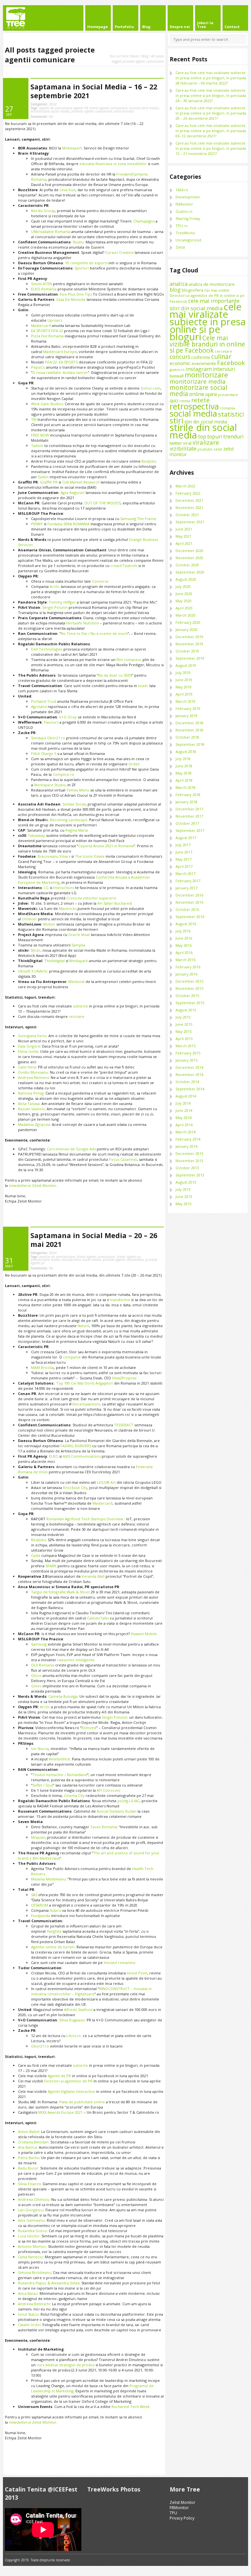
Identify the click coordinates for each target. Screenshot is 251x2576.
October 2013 (187, 1168)
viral (187, 443)
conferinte (201, 357)
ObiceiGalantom (86, 1404)
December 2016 (189, 895)
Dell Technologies (47, 649)
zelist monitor (124, 111)
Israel (143, 686)
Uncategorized (188, 240)
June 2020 (184, 594)
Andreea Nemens (33, 1077)
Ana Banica (27, 2147)
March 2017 (185, 874)
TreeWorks (185, 233)
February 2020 (188, 622)
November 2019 (189, 644)
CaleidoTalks (98, 1618)
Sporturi (82, 268)
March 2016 (185, 960)
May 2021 (184, 536)
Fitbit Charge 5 (44, 753)
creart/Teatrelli (124, 566)
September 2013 (190, 1175)
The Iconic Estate (90, 856)
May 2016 (184, 945)
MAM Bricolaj (42, 1367)
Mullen (49, 924)
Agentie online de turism (53, 1947)
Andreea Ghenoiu (34, 2199)
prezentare (228, 395)
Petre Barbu (29, 2158)
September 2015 (190, 1003)
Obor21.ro (40, 2046)
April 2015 (184, 1039)
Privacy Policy (182, 2518)
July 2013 (183, 1189)
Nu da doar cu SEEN (115, 675)
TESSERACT (124, 1425)
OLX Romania (43, 1665)
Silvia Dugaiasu (72, 2020)
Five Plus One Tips (76, 294)
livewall (177, 376)
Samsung (39, 1644)
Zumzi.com (151, 388)
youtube (205, 449)
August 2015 (186, 1010)
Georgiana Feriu (32, 1036)
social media (193, 413)
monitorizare (206, 375)
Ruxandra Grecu (32, 2231)
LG (47, 888)
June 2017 (184, 852)
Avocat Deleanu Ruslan (117, 1811)
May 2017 (184, 859)
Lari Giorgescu (31, 2210)
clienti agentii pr (129, 1257)
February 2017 (188, 881)
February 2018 (188, 795)
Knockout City (75, 1487)
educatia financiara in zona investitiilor (113, 164)
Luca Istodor (29, 2236)
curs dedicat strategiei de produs (66, 2365)
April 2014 (184, 1125)
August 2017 (186, 838)
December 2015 (189, 981)
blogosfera (192, 290)
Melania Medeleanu (48, 1879)
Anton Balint (29, 2131)
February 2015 (188, 1053)
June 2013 (184, 1196)
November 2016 (189, 902)
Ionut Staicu (28, 2314)
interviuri (224, 369)
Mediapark (78, 961)
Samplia (78, 945)
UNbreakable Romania (51, 231)
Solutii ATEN (42, 284)
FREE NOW (40, 435)
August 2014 (186, 1096)
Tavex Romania (104, 1827)
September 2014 (190, 1089)
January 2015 (186, 1060)
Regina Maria (77, 830)
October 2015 (187, 996)
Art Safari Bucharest (115, 903)
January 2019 (186, 716)
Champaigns (144, 221)
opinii (211, 394)
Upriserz (55, 320)
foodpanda (41, 1916)
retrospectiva (194, 406)
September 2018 (190, 744)
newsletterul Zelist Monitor (33, 1185)
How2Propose (124, 1378)
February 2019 (188, 708)
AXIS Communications (81, 1456)
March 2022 (185, 486)
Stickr (36, 950)
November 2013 (189, 1161)
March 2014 (185, 1132)
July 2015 (183, 1017)
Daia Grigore (29, 1046)
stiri (176, 421)
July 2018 (183, 759)
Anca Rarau (28, 2293)
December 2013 (189, 1153)
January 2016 (186, 974)
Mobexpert (72, 148)
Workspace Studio (50, 785)
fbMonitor (184, 204)
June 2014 (184, 1110)
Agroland (39, 706)
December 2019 (189, 637)
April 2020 (184, 608)
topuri (215, 437)
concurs (180, 357)
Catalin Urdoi (29, 2325)
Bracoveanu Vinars (54, 856)
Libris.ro (74, 2036)
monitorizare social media (50, 111)
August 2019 (186, 665)
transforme (120, 1300)
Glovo (36, 1675)
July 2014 (183, 1103)
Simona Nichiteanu (34, 2272)
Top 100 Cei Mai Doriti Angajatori (85, 1383)
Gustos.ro (184, 211)
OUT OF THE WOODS (102, 503)
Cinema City (74, 1795)
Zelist (53, 104)
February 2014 (188, 1139)
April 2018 (184, 780)
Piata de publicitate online (82, 2102)
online (197, 394)
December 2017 (189, 809)
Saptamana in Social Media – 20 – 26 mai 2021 (94, 1240)
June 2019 (184, 680)
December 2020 (189, 551)
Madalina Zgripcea (34, 1124)
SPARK (51, 1566)
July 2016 (183, 931)
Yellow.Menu (78, 790)
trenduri (234, 437)
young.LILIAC (128, 1801)
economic (180, 363)
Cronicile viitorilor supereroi (91, 898)
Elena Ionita (28, 1051)
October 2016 (187, 909)
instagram (199, 369)
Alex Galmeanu (31, 2220)
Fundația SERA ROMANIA (68, 524)
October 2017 (187, 823)
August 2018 (186, 751)
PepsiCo (38, 367)
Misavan (38, 1837)
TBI (34, 419)
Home (134, 56)
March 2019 (185, 701)
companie (72, 1357)
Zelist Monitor (183, 2502)
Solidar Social (74, 804)
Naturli (83, 1326)
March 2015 (185, 1046)
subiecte (80, 1006)
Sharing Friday (188, 218)
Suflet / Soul (43, 1785)
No (42, 116)
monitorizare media (144, 108)
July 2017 (183, 845)
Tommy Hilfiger (62, 602)
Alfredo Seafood (78, 2009)
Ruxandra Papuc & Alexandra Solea (49, 2283)
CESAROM (40, 1905)
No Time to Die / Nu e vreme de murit (94, 633)
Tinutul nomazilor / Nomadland (60, 1775)
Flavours (51, 722)
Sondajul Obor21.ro (48, 738)
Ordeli (134, 764)
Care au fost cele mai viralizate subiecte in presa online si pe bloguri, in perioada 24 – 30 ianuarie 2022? (211, 95)
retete (201, 400)
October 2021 (187, 515)
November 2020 (189, 558)
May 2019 (184, 687)
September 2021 (190, 522)
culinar (221, 356)
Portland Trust (44, 701)
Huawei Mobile (144, 1634)
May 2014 (184, 1118)
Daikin (43, 477)
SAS (34, 1895)
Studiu (78, 242)
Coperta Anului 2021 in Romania (106, 846)
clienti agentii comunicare (96, 1257)
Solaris (55, 1910)
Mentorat (76, 981)
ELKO (54, 1456)
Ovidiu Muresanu (33, 1072)
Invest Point (137, 1973)
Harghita (54, 1931)
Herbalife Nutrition (83, 623)
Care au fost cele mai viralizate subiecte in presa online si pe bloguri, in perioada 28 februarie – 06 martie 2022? (211, 78)
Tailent (37, 445)
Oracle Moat (79, 935)
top (202, 437)
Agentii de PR (59, 2076)
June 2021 (184, 529)
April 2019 (184, 694)
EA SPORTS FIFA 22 (47, 331)
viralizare (206, 442)
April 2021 (184, 543)
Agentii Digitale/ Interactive (71, 2091)
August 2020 (186, 579)
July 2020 (183, 586)
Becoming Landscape (69, 820)
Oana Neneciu (30, 2257)
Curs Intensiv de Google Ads (71, 1149)
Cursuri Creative (119, 252)
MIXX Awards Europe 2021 (60, 2112)
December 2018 (189, 723)
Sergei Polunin (55, 607)
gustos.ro (177, 370)
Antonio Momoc (32, 2246)
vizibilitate (183, 448)
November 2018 (189, 730)
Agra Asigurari (73, 492)
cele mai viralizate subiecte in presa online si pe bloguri (208, 322)
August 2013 (186, 1182)
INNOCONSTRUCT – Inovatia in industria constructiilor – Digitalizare (91, 1991)
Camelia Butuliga (63, 1696)
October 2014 (187, 1082)
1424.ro (182, 190)
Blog (145, 56)
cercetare (223, 351)
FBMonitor (179, 2508)
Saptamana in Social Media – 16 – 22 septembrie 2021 (94, 91)
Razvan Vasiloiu (31, 1109)
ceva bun (67, 190)
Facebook (231, 363)
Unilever (29, 919)
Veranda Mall (93, 1576)
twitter (176, 443)
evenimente (204, 363)
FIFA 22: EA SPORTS (61, 362)
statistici (231, 414)
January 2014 (186, 1146)
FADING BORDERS (76, 1446)
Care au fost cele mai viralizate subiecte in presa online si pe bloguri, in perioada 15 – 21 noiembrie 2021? (211, 148)
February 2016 (188, 967)
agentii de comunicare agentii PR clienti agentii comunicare (83, 108)
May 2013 (184, 1204)
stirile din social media (203, 431)
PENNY (37, 524)
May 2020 (184, 601)
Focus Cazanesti (123, 1159)
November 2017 (189, 816)
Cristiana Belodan (33, 2142)
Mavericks (68, 908)
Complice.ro (63, 774)
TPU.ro (182, 226)
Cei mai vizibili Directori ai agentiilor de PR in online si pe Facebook (207, 296)
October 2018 (187, 737)
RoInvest (89, 1728)
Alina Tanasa (29, 1104)
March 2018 (185, 787)
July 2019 (183, 673)
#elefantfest (59, 1759)
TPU (173, 2513)
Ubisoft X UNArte (33, 971)
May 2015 (184, 1031)
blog (175, 290)
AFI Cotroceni (109, 1790)
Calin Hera (27, 1067)
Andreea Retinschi (34, 2304)
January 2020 (186, 629)
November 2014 (189, 1074)
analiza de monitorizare (57, 1257)
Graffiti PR (49, 482)
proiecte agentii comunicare (92, 111)
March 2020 (185, 615)
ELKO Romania (44, 289)
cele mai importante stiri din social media (205, 304)
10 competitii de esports (86, 263)
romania (227, 408)
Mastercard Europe (60, 352)
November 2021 (189, 507)
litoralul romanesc (120, 1963)
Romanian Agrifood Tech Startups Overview (85, 1519)
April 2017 (184, 866)
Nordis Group (43, 211)
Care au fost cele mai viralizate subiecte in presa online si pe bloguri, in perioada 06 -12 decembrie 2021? (211, 131)
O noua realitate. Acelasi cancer (60, 372)
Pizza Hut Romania (47, 336)
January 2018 (186, 802)
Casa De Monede (71, 299)
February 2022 (188, 493)
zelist (218, 449)
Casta (36, 1555)
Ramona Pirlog (31, 1093)
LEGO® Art (106, 1482)
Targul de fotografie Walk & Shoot (60, 1592)
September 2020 (190, 572)
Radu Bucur (28, 2168)
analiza (179, 284)
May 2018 (184, 773)
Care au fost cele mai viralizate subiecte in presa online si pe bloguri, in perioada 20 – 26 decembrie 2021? (211, 113)
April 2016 (184, 952)
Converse (100, 581)
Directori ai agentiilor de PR (68, 2081)
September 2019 (190, 658)
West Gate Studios (47, 404)
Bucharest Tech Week (131, 2407)
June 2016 (184, 938)
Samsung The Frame (138, 519)
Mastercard (41, 325)
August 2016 (186, 924)
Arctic (55, 586)
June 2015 (184, 1024)
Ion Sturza (40, 1748)
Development (188, 197)
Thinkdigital (55, 961)
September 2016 (190, 917)
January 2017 (186, 888)
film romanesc (129, 659)
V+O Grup (68, 717)
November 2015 (189, 988)
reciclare (76, 1016)
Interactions (63, 888)
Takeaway (36, 835)
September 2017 (190, 830)
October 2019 (187, 651)
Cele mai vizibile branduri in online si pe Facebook (207, 344)
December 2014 (189, 1067)
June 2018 (184, 766)
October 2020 (187, 565)
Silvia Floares (29, 2184)
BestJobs (149, 461)
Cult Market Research (80, 482)
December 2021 (189, 500)
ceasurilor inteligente (76, 1660)
